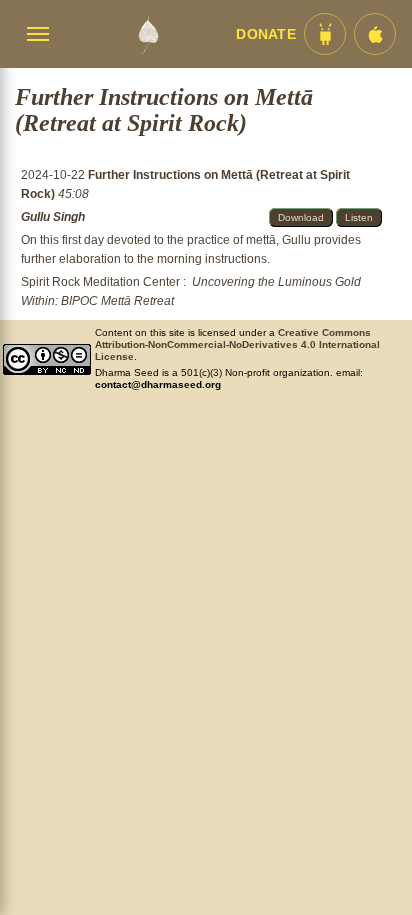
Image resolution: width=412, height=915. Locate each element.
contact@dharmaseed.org (158, 384)
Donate (266, 34)
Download (301, 217)
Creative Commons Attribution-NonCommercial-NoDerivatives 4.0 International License (237, 344)
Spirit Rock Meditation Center (100, 282)
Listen (359, 217)
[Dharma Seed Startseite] (148, 34)
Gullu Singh (53, 217)
